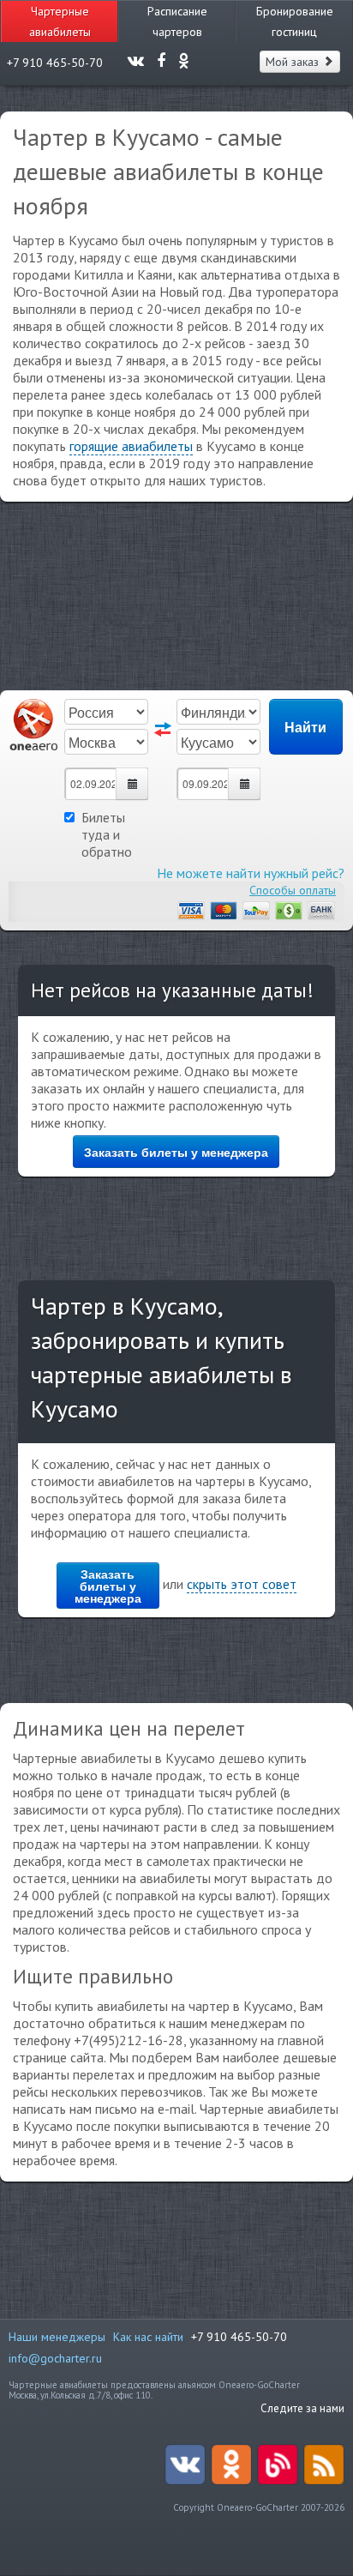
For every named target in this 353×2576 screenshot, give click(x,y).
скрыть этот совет (242, 1584)
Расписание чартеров (177, 21)
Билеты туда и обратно (107, 834)
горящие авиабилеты (131, 446)
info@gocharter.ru (55, 2358)
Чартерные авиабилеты (60, 21)
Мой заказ (294, 62)
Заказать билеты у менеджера (176, 1152)
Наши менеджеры (57, 2337)
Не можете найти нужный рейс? (251, 873)
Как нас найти (148, 2337)
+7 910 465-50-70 (239, 2337)
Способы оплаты (293, 890)
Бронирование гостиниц (295, 21)
